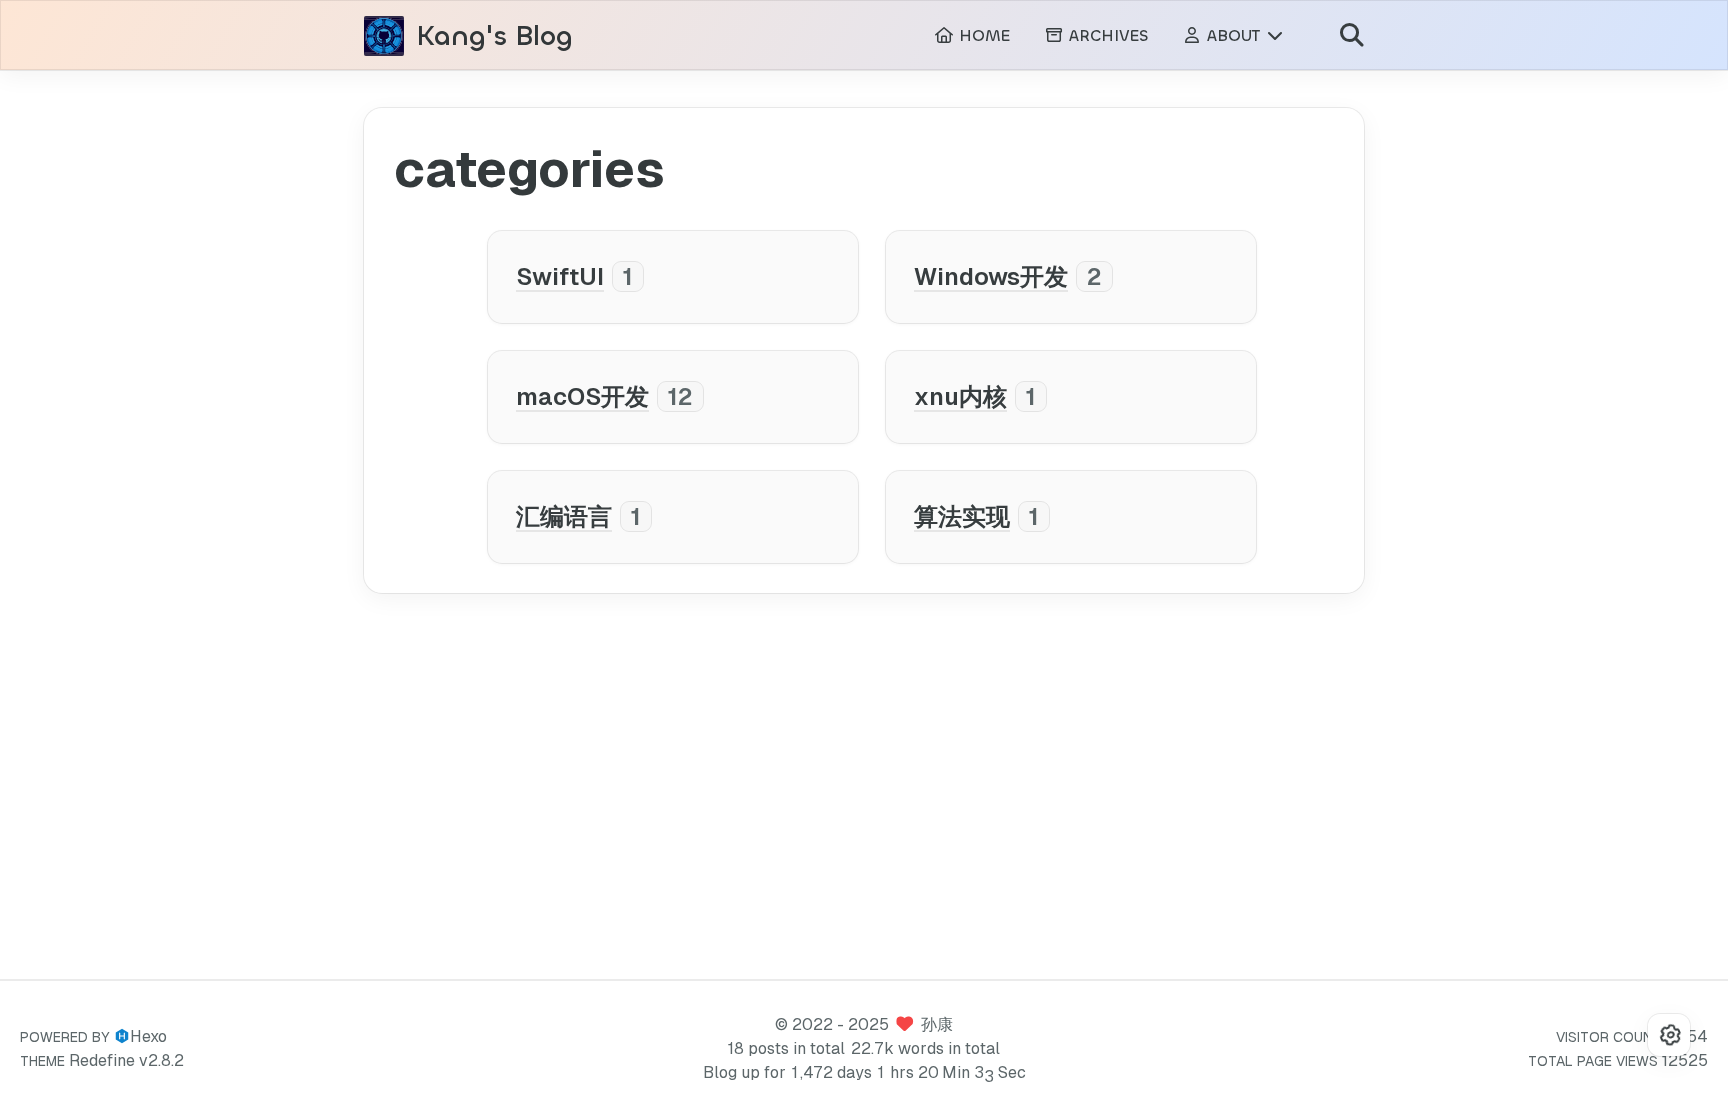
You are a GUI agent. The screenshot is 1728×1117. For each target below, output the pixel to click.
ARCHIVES (1106, 35)
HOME (982, 35)
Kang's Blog (494, 36)
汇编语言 (564, 516)
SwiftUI (560, 276)
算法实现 (962, 516)
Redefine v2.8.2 (126, 1060)
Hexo (148, 1036)
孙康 (937, 1024)
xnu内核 (960, 396)
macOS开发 (582, 396)
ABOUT (1233, 35)
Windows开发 (991, 276)
